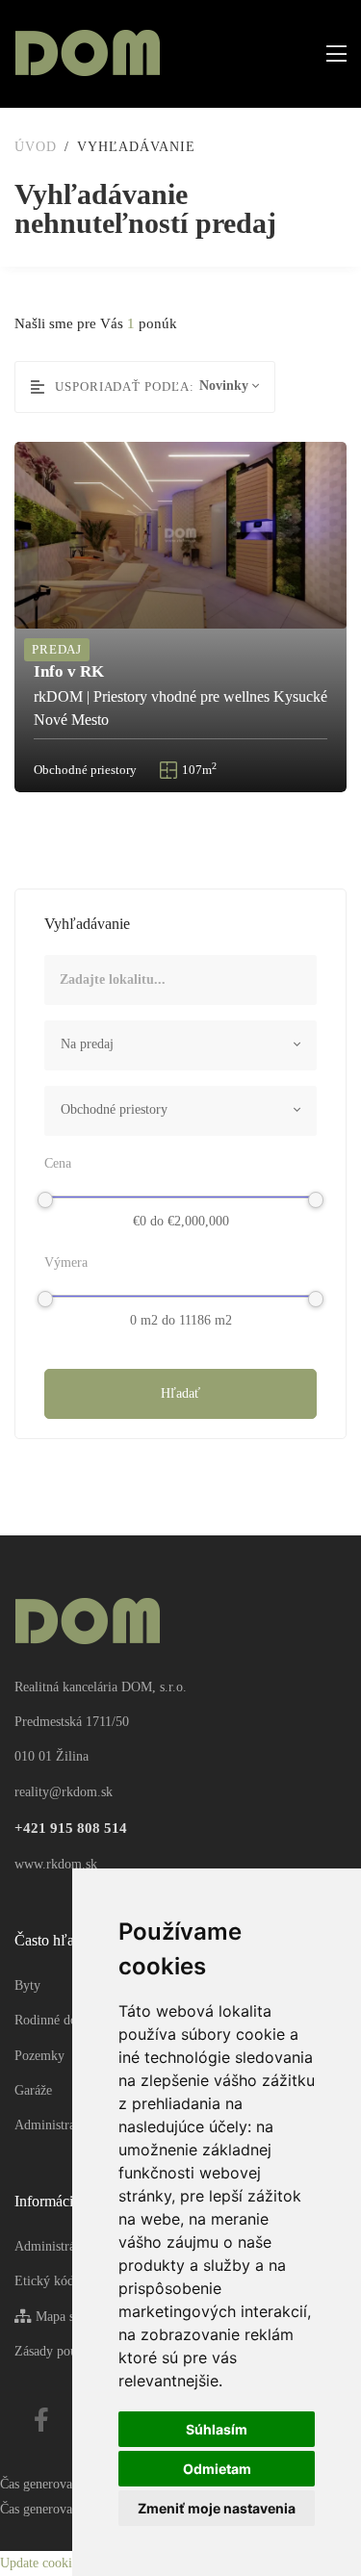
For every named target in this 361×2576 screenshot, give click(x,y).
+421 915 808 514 (71, 1828)
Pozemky (39, 2056)
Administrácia (52, 2246)
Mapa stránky (70, 2317)
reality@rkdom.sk (64, 1792)
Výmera (66, 1262)
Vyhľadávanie (136, 147)
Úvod (36, 147)
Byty (27, 1985)
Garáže (33, 2090)
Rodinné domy (54, 2020)
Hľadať (180, 1393)
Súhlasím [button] (217, 2429)
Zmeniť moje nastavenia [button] (217, 2508)
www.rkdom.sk (56, 1864)
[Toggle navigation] (331, 54)
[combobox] (180, 1045)
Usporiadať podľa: (125, 386)
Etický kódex (51, 2281)
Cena (58, 1163)
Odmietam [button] (217, 2469)
